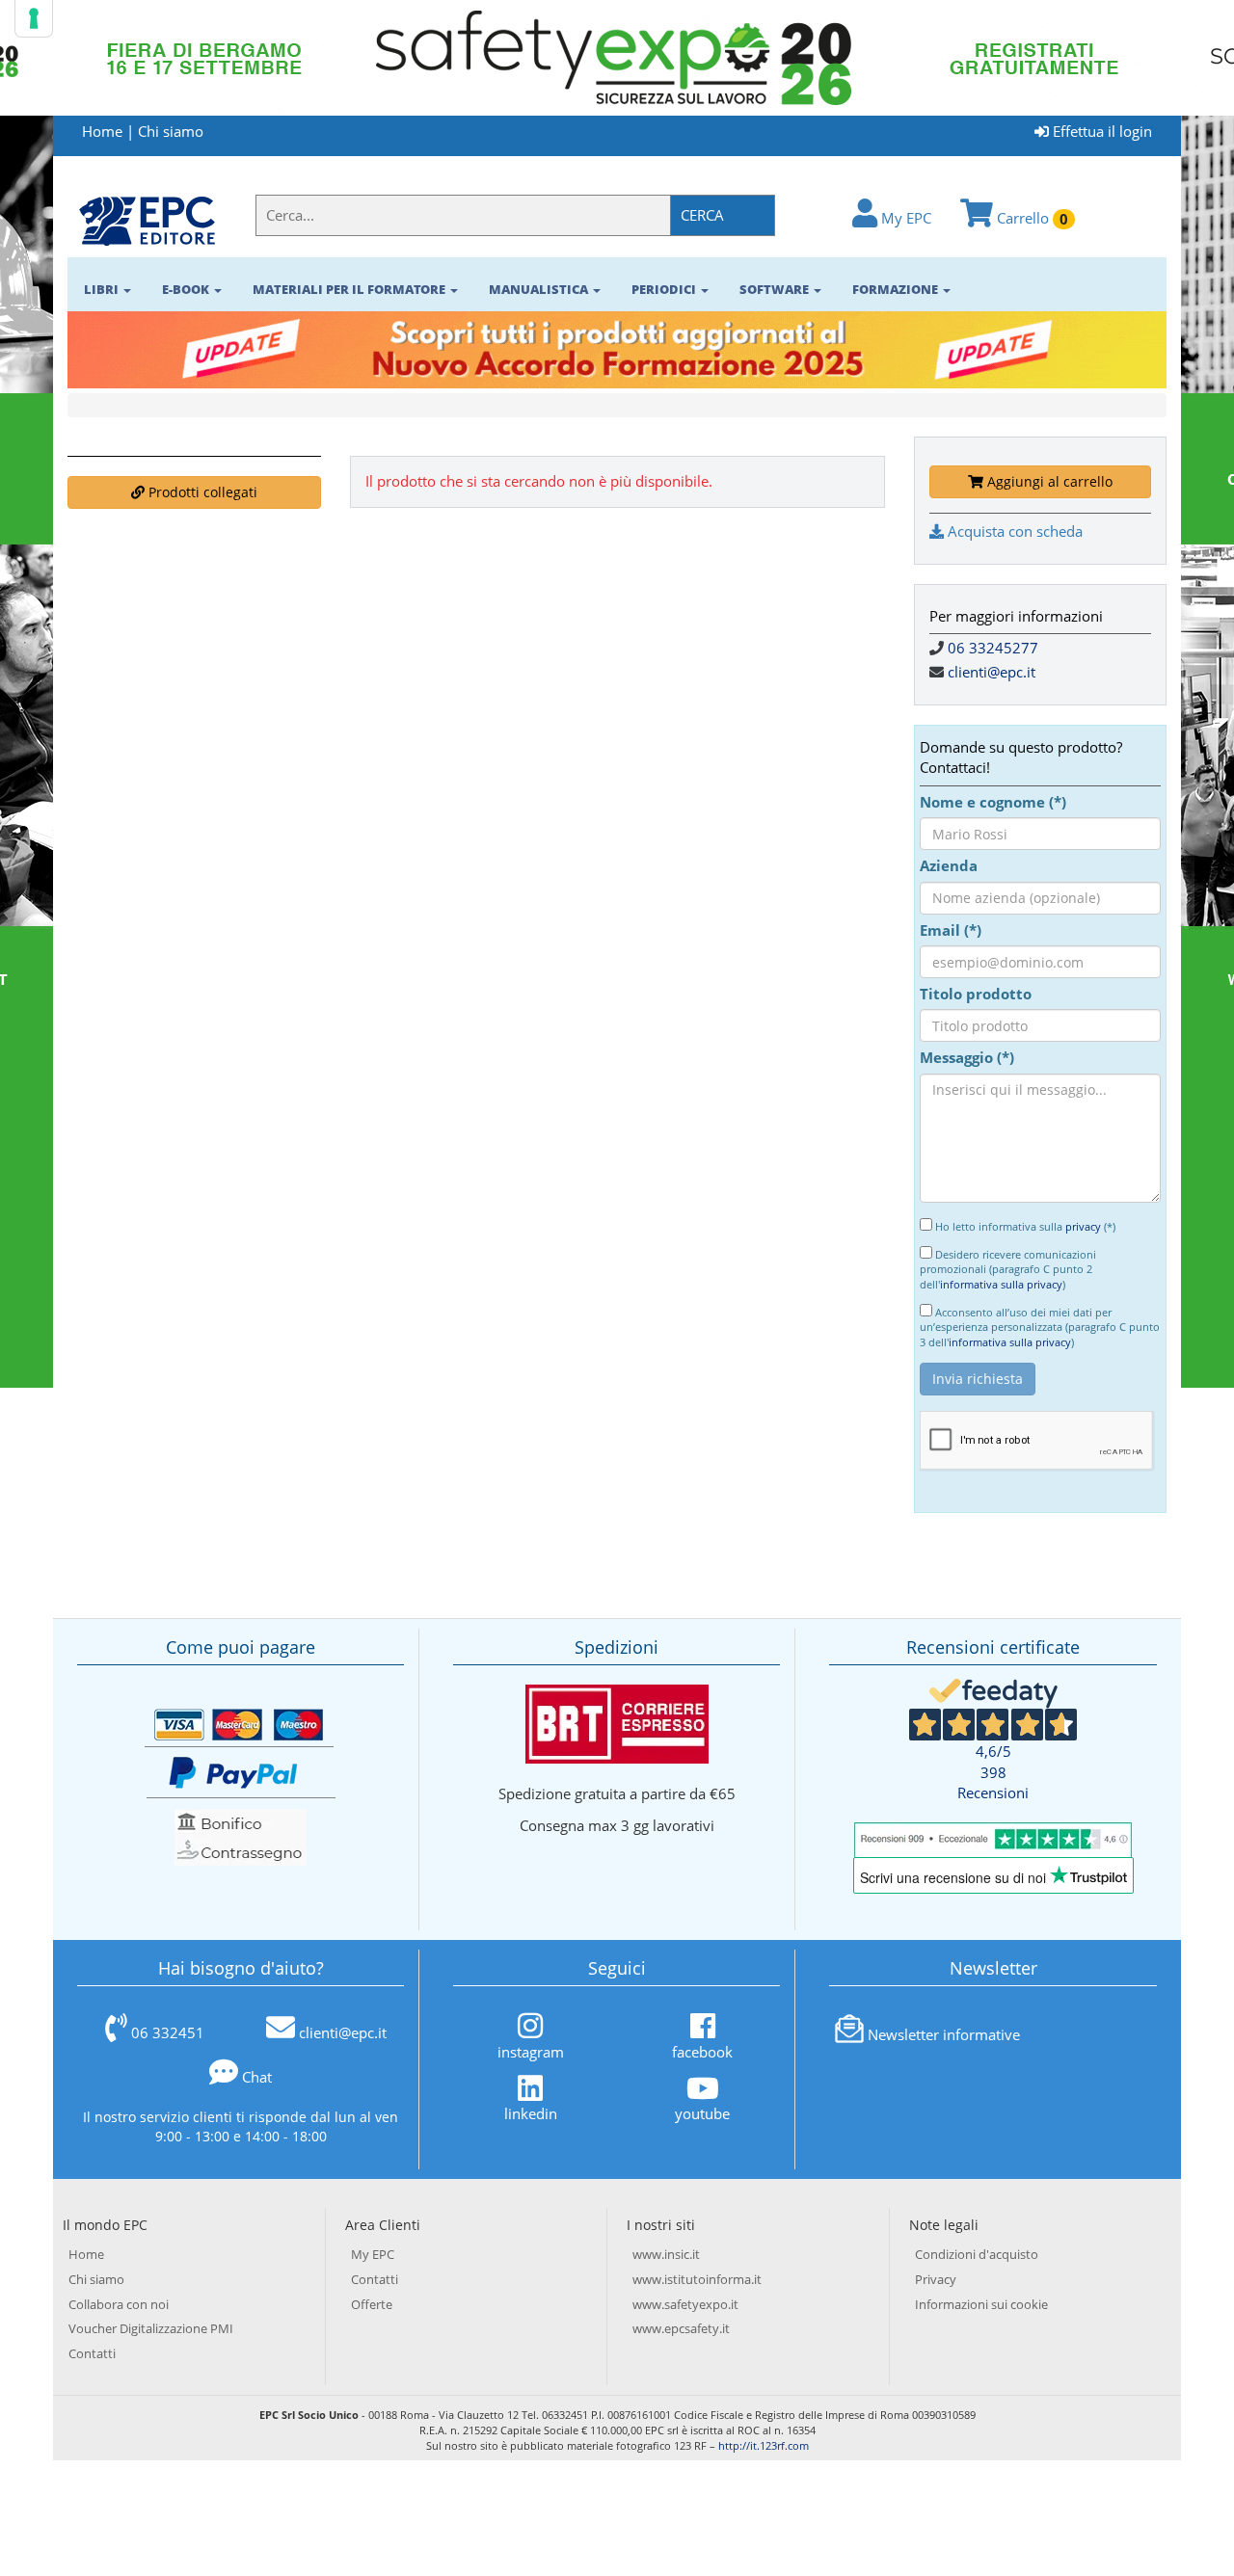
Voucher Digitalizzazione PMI (151, 2328)
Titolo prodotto (976, 994)
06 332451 (168, 2032)
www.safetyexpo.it (685, 2304)
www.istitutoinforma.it (697, 2279)
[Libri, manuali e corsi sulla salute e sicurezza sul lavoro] (147, 220)
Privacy (936, 2279)
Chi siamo (171, 131)
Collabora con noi (119, 2304)
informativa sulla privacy (1001, 1284)
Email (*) (951, 930)
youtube (702, 2113)
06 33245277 (993, 648)
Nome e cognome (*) (993, 802)
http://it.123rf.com (764, 2445)
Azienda (949, 865)
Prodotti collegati (201, 492)
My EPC (904, 218)
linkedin (531, 2113)
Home (102, 131)
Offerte (372, 2304)
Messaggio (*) (967, 1057)
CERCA (702, 215)
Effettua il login (1100, 131)
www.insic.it (666, 2254)
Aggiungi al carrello (1048, 481)
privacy (1083, 1226)
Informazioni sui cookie (981, 2304)
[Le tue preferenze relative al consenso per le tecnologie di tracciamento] (34, 18)
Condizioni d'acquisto (977, 2254)
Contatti (92, 2353)
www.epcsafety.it (681, 2328)
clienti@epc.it (992, 672)
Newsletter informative (944, 2034)
